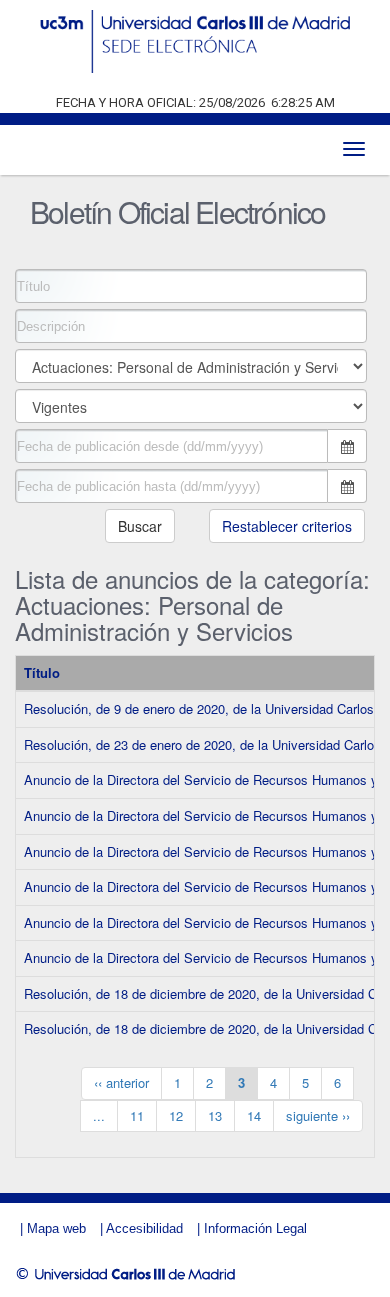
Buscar (140, 526)
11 (137, 1115)
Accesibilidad (144, 1228)
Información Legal (255, 1228)
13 (215, 1115)
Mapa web (56, 1228)
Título (42, 672)
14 (254, 1115)
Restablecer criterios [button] (287, 526)
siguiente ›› (318, 1115)
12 (176, 1115)
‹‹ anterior (121, 1082)
